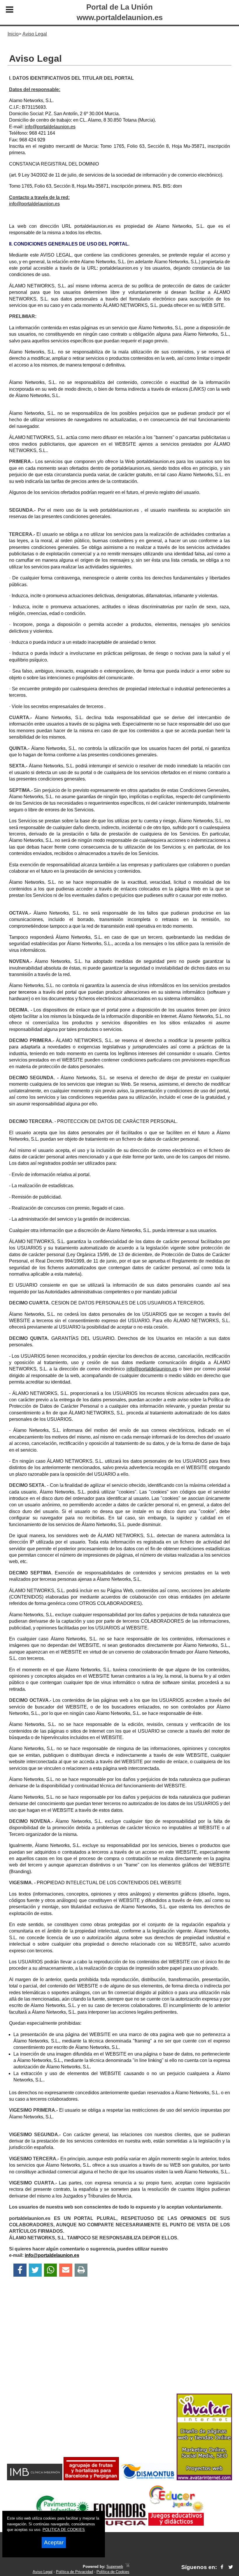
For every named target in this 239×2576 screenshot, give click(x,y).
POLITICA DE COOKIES (64, 2530)
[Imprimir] (81, 2270)
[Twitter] (35, 2270)
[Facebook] (20, 2270)
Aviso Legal (43, 2572)
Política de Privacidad (74, 2572)
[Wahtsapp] (51, 2270)
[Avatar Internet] (204, 2479)
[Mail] (66, 2270)
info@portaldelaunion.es (50, 127)
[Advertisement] (119, 2345)
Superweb (115, 2567)
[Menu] (10, 10)
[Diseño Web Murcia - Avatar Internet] (127, 2567)
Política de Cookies (113, 2572)
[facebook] (222, 2567)
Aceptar (54, 2542)
